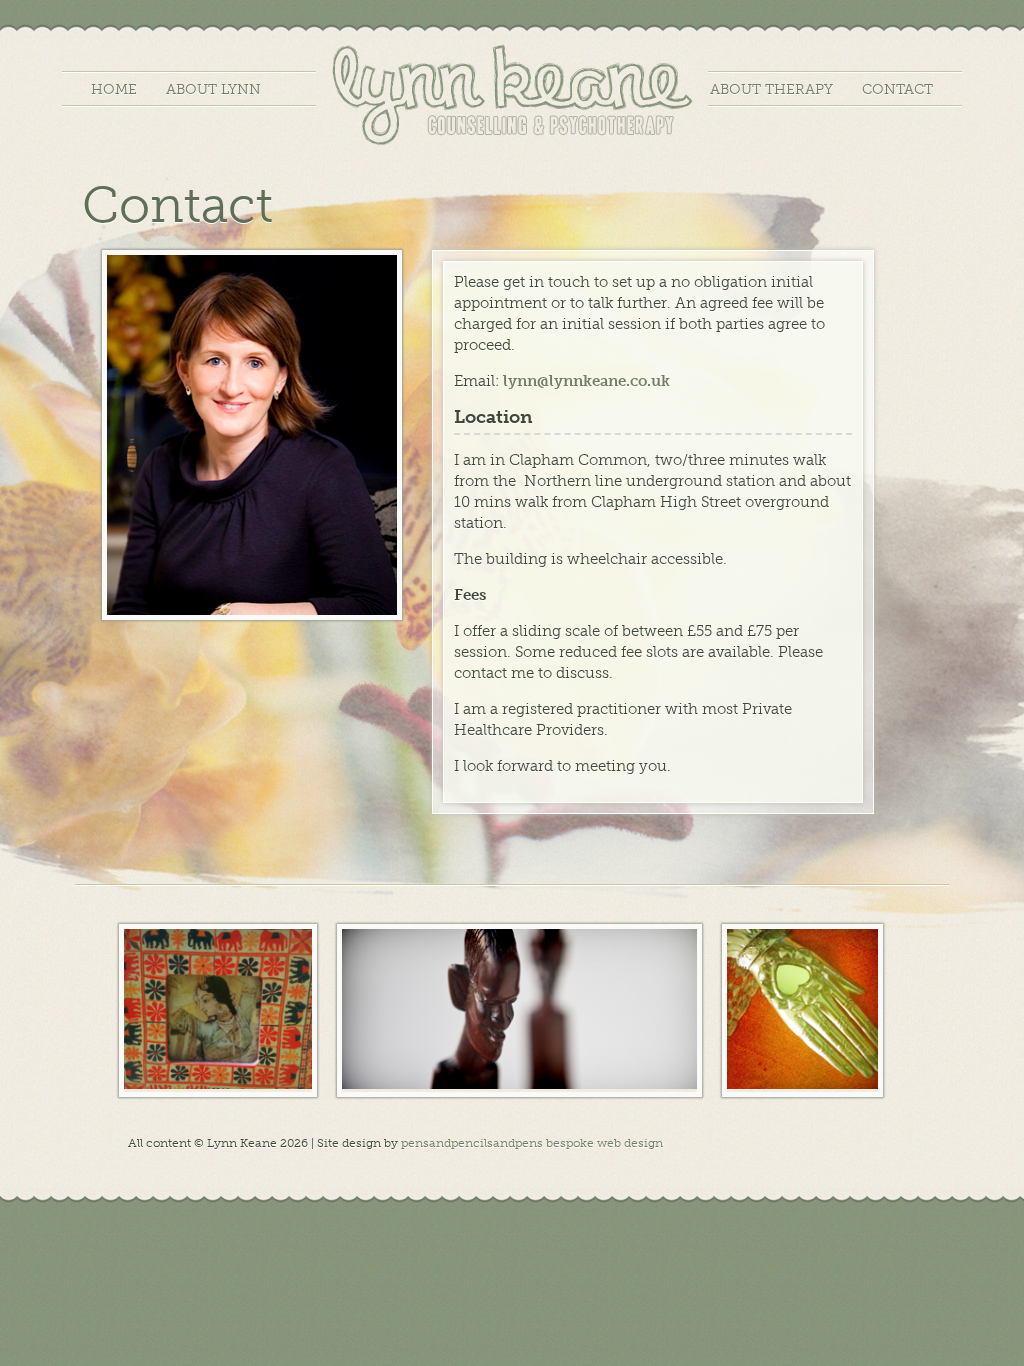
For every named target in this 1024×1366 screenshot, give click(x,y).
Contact (897, 89)
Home (114, 89)
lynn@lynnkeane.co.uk (586, 381)
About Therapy (771, 89)
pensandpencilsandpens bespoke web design (532, 1143)
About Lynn (213, 89)
